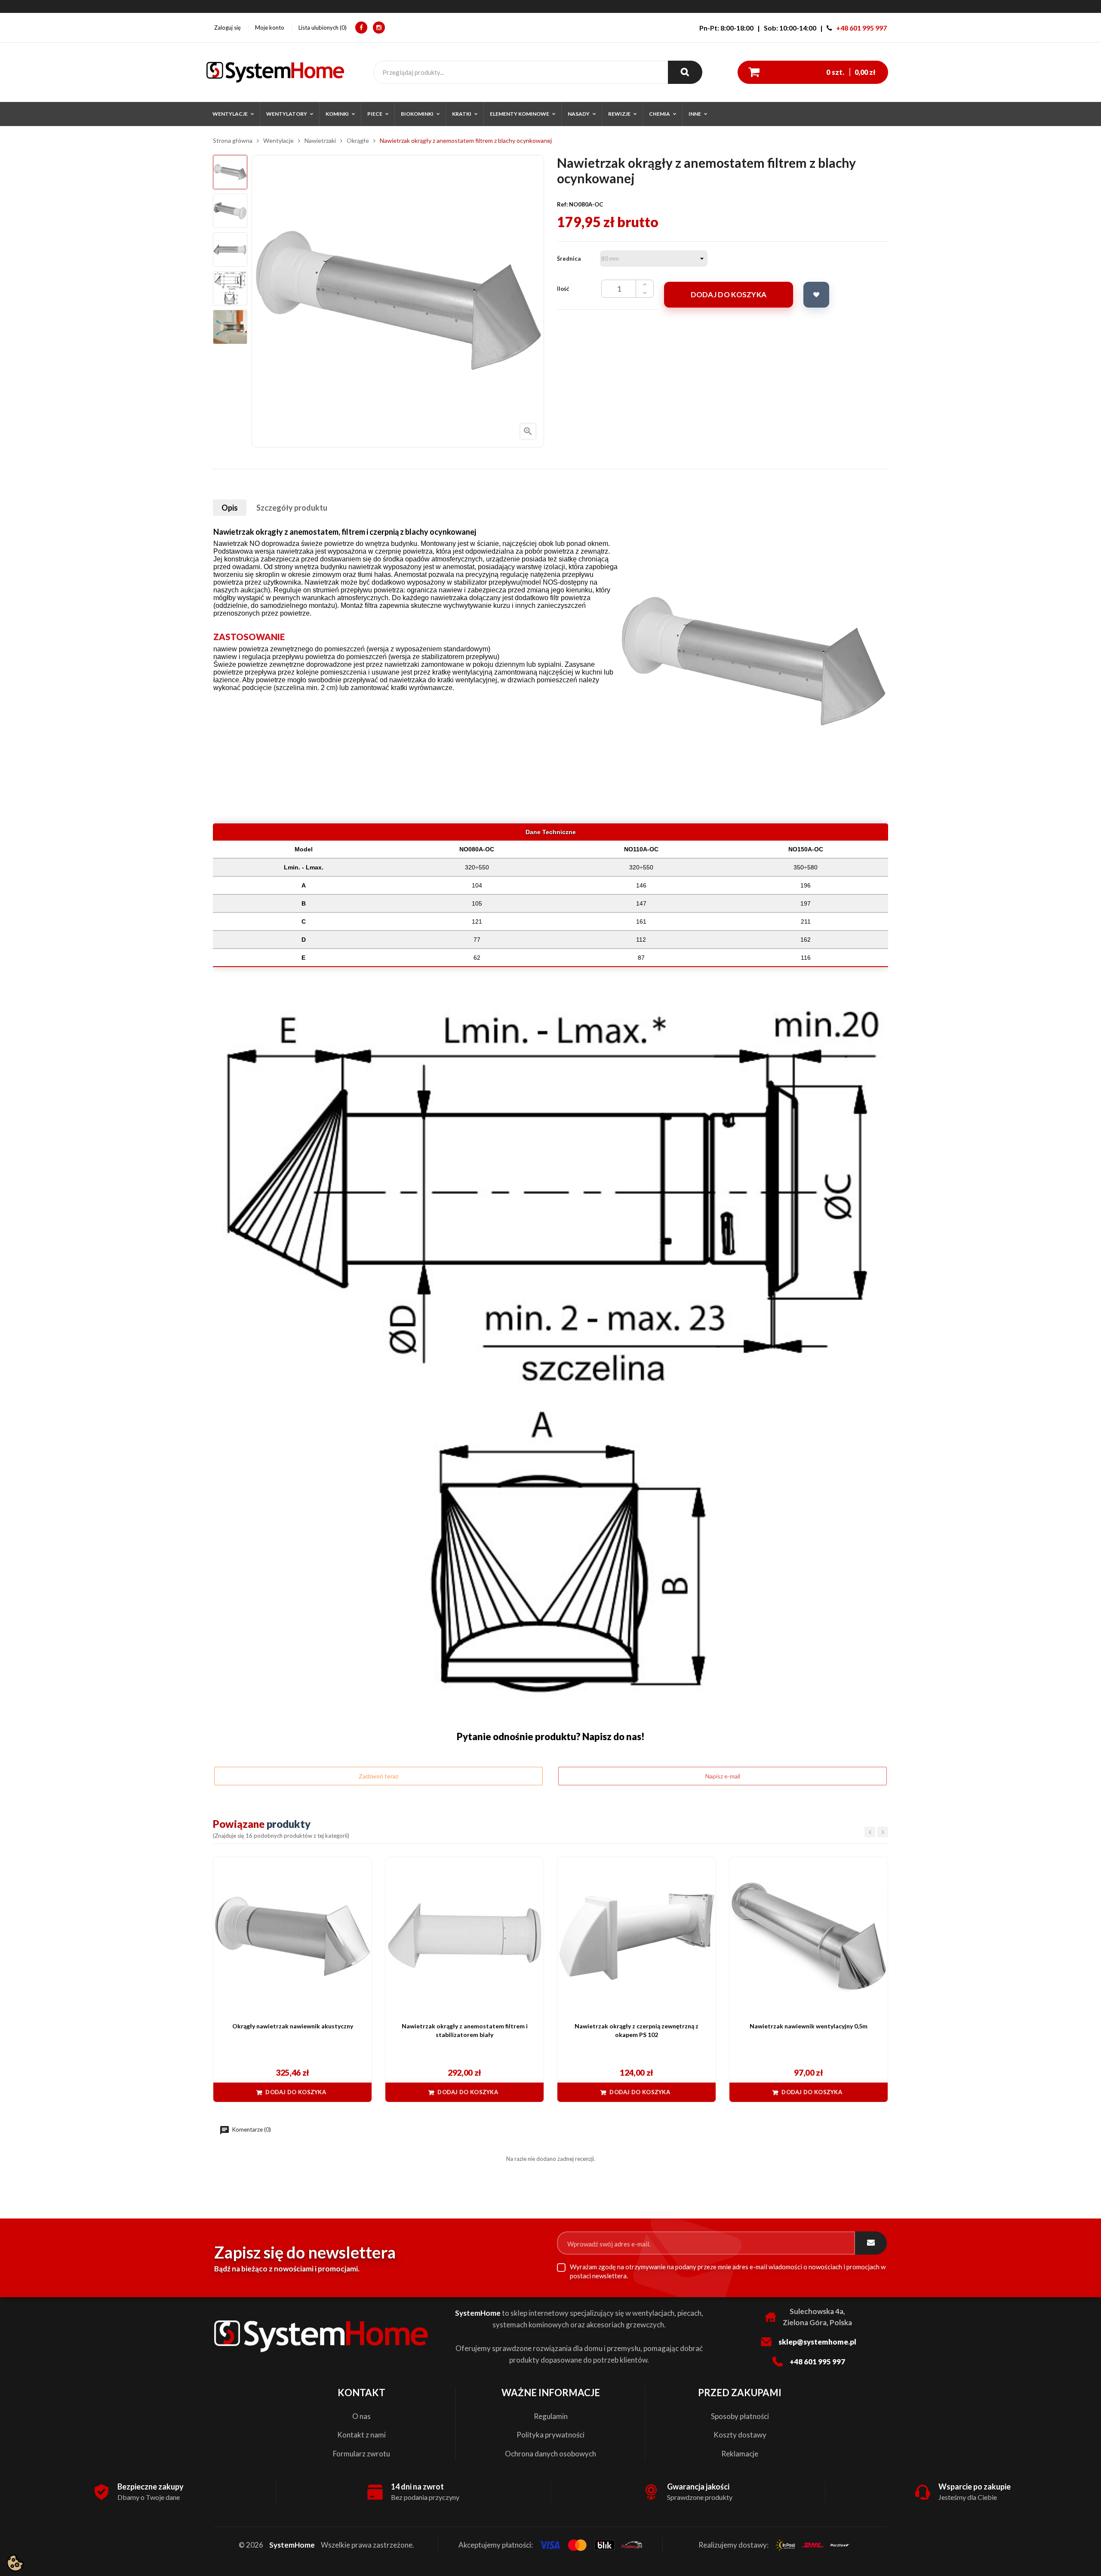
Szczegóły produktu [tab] (292, 508)
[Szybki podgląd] (361, 1868)
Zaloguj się (228, 28)
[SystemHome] (275, 72)
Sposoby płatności (740, 2416)
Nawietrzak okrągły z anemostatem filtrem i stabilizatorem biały (465, 2030)
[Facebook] (361, 28)
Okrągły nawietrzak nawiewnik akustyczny (293, 2026)
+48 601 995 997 (861, 28)
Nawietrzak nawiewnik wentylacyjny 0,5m (809, 2026)
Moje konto (270, 28)
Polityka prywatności (550, 2435)
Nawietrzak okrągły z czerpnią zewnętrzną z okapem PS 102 (637, 2030)
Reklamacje (740, 2454)
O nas (361, 2416)
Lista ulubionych (322, 28)
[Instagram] (379, 28)
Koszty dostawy (740, 2435)
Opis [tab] (230, 508)
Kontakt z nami (361, 2435)
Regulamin (551, 2416)
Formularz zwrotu (361, 2454)
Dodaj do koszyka (729, 294)
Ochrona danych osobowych (550, 2454)
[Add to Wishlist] (816, 295)
